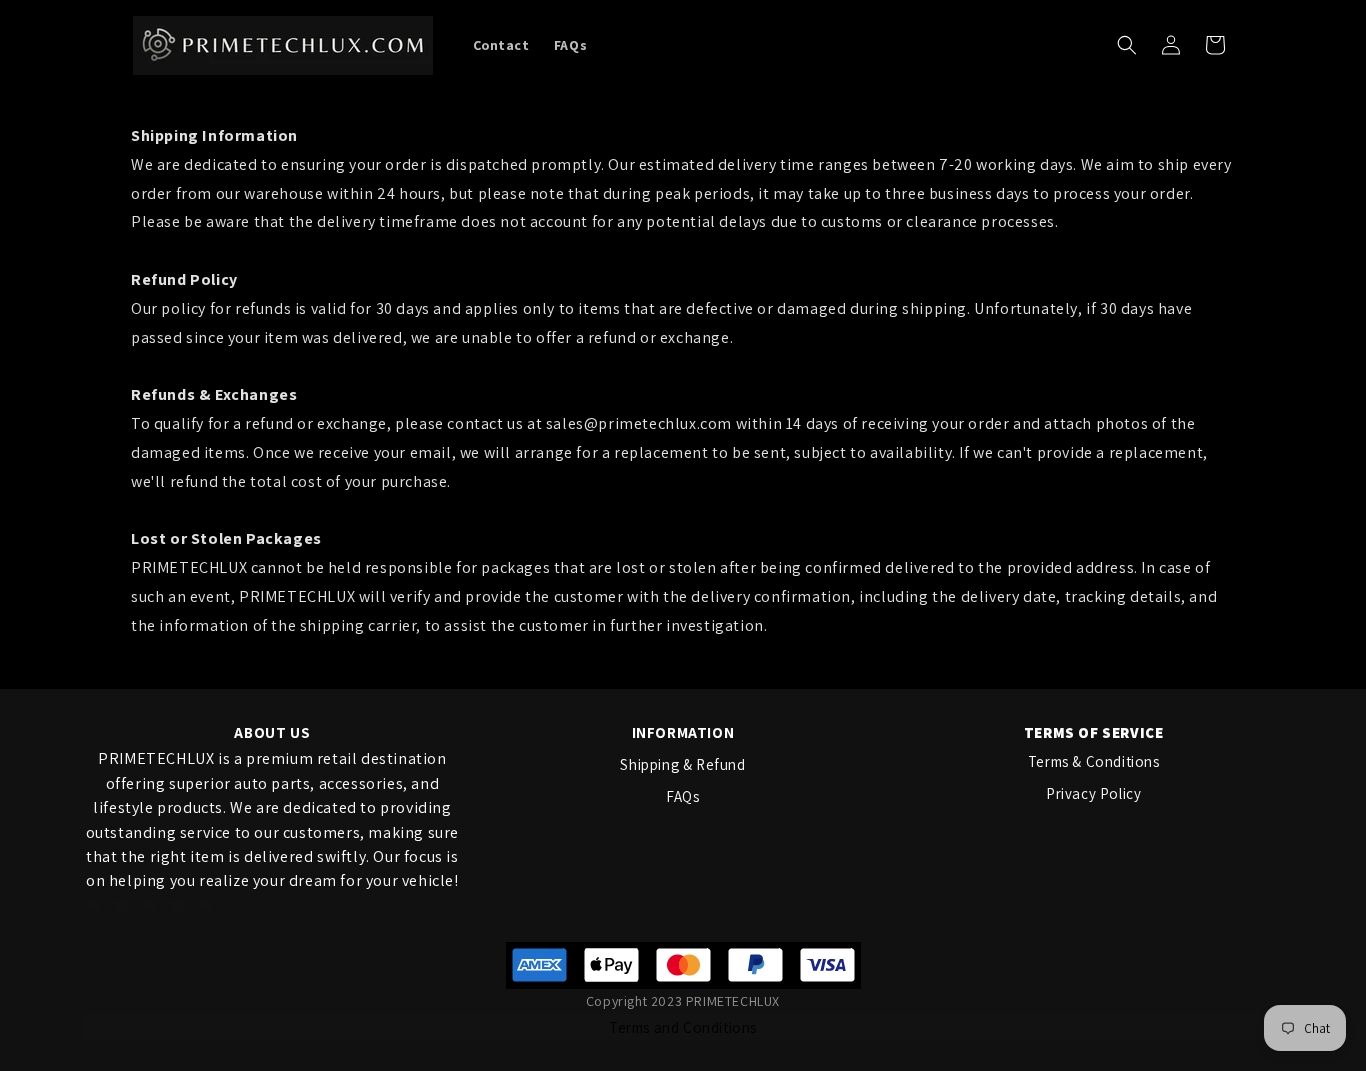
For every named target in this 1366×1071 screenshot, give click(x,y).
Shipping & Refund (682, 764)
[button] (1127, 45)
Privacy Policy (1093, 793)
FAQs (682, 796)
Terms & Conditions (1094, 761)
